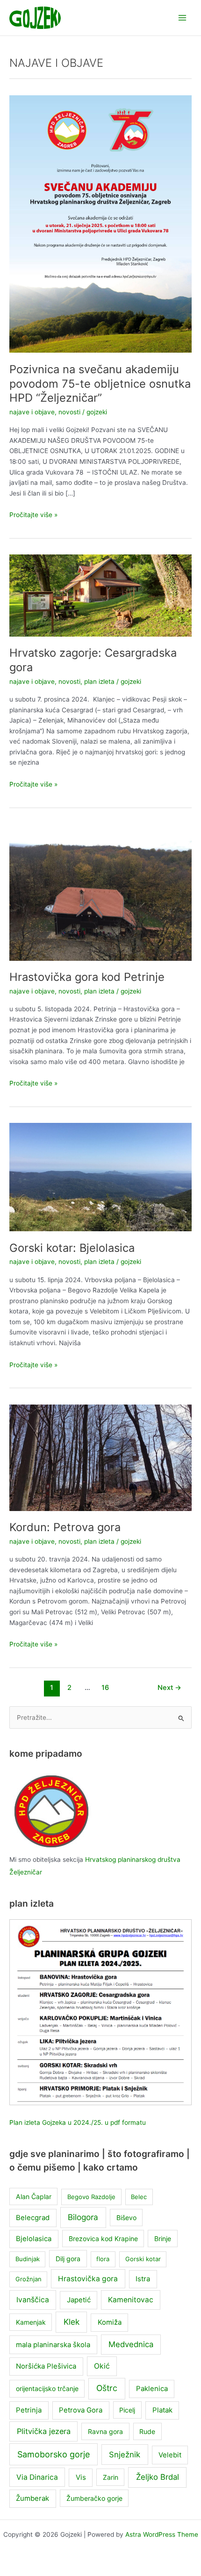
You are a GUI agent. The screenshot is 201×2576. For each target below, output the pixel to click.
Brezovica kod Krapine (103, 2239)
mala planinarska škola (53, 2345)
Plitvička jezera (44, 2431)
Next (169, 1688)
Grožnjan (29, 2279)
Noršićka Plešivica (46, 2366)
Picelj (127, 2410)
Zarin (111, 2477)
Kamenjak (31, 2322)
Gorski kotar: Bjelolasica (72, 1248)
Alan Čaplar (34, 2196)
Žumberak (32, 2498)
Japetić (79, 2300)
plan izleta (99, 681)
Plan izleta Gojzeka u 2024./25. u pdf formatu (78, 2122)
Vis (81, 2477)
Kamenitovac (131, 2300)
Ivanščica (33, 2300)
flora (103, 2259)
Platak (162, 2410)
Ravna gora (105, 2431)
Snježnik (125, 2455)
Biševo (126, 2218)
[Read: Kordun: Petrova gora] (100, 1457)
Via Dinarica (37, 2477)
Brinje (163, 2239)
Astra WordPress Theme (162, 2534)
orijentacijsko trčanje (47, 2388)
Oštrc (107, 2388)
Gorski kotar (143, 2259)
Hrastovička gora (88, 2279)
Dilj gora (68, 2259)
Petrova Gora (81, 2410)
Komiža (110, 2322)
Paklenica (152, 2389)
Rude (147, 2431)
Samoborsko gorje (54, 2454)
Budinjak (28, 2259)
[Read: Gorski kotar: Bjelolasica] (100, 1177)
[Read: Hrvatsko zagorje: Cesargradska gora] (100, 595)
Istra (143, 2279)
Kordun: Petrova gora (65, 1527)
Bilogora (83, 2217)
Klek (72, 2322)
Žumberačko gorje (94, 2498)
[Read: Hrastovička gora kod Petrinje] (100, 892)
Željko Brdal (158, 2477)
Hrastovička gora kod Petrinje (87, 977)
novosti (69, 412)
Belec (139, 2197)
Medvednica (131, 2344)
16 (105, 1688)
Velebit (170, 2455)
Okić (102, 2366)
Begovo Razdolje (91, 2197)
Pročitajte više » (33, 515)
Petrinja (29, 2410)
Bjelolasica (34, 2239)
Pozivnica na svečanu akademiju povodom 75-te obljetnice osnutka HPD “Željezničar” (100, 384)
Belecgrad (33, 2218)
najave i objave (32, 412)
